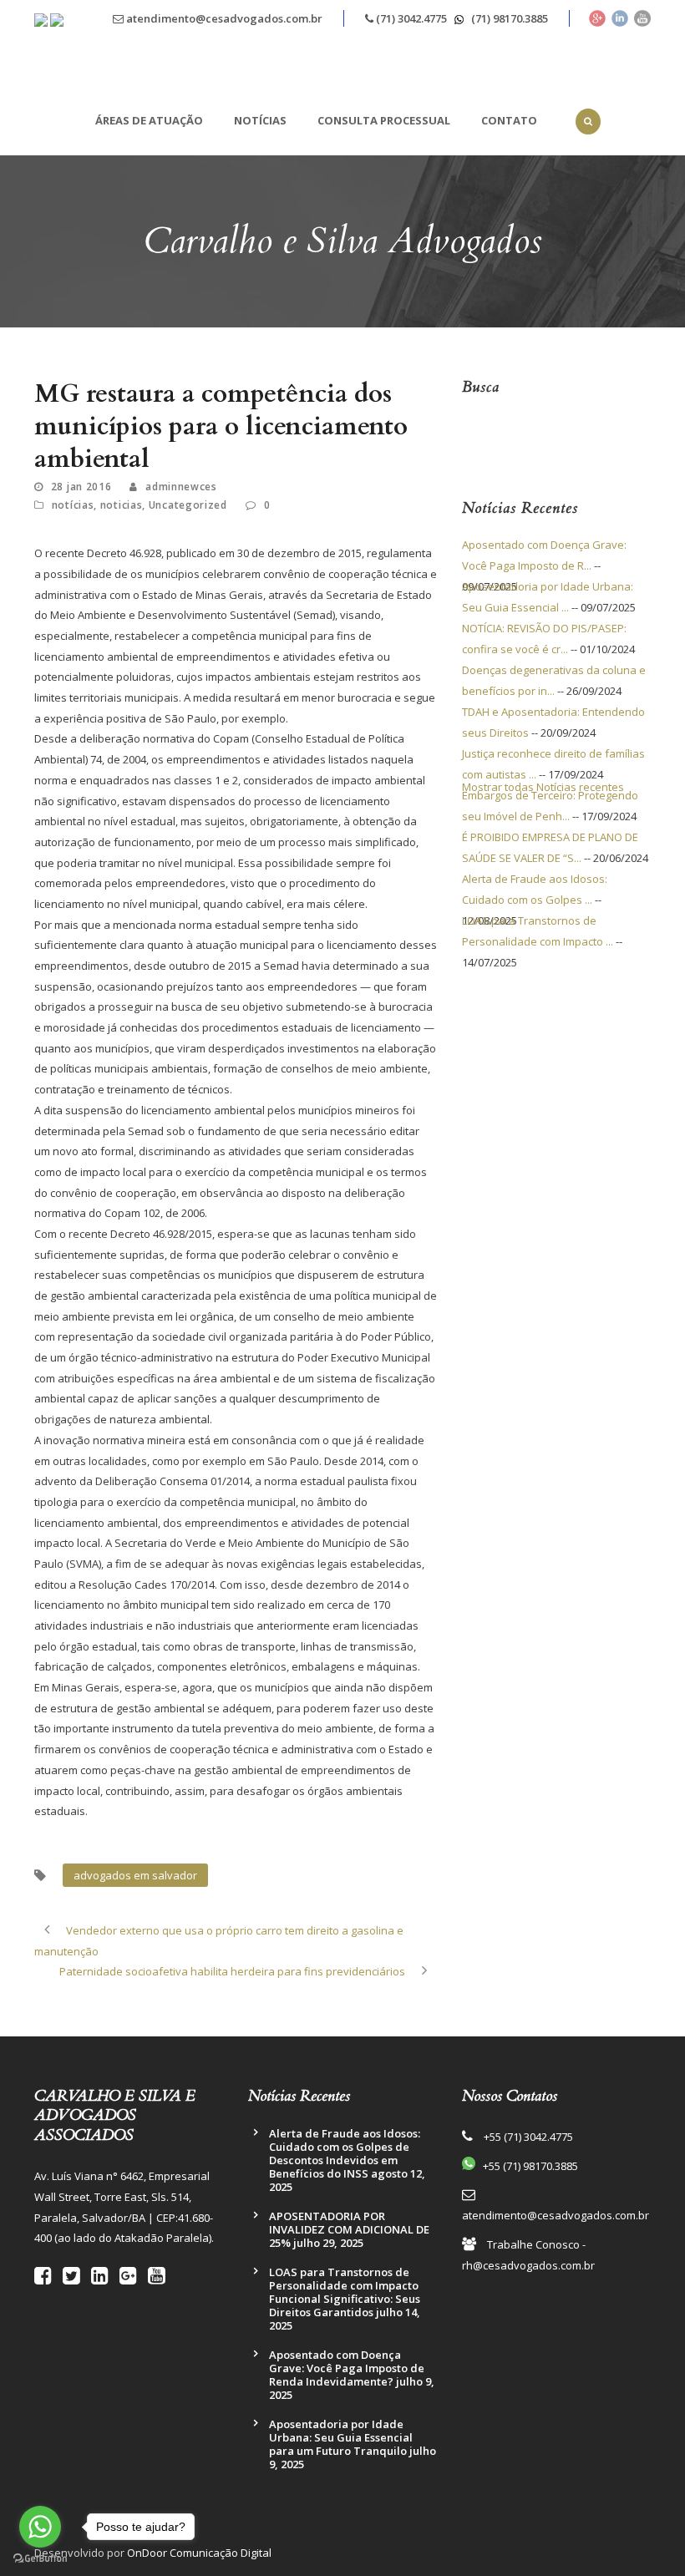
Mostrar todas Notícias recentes (543, 787)
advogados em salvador (135, 1875)
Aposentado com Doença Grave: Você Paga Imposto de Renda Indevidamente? (347, 2368)
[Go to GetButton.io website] (40, 2559)
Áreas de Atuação (149, 120)
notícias (73, 505)
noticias (122, 505)
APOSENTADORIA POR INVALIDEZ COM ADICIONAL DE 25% (349, 2229)
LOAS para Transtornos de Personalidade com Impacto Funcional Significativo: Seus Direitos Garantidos (345, 2292)
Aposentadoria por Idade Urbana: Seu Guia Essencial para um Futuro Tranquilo (341, 2437)
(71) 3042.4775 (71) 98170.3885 (461, 18)
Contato (509, 120)
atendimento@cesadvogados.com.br (223, 18)
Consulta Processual (384, 120)
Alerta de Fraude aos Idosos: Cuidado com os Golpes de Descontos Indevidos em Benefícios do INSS (345, 2153)
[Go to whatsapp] (40, 2527)
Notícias (260, 120)
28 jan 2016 (81, 487)
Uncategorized (188, 505)
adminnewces (181, 487)
